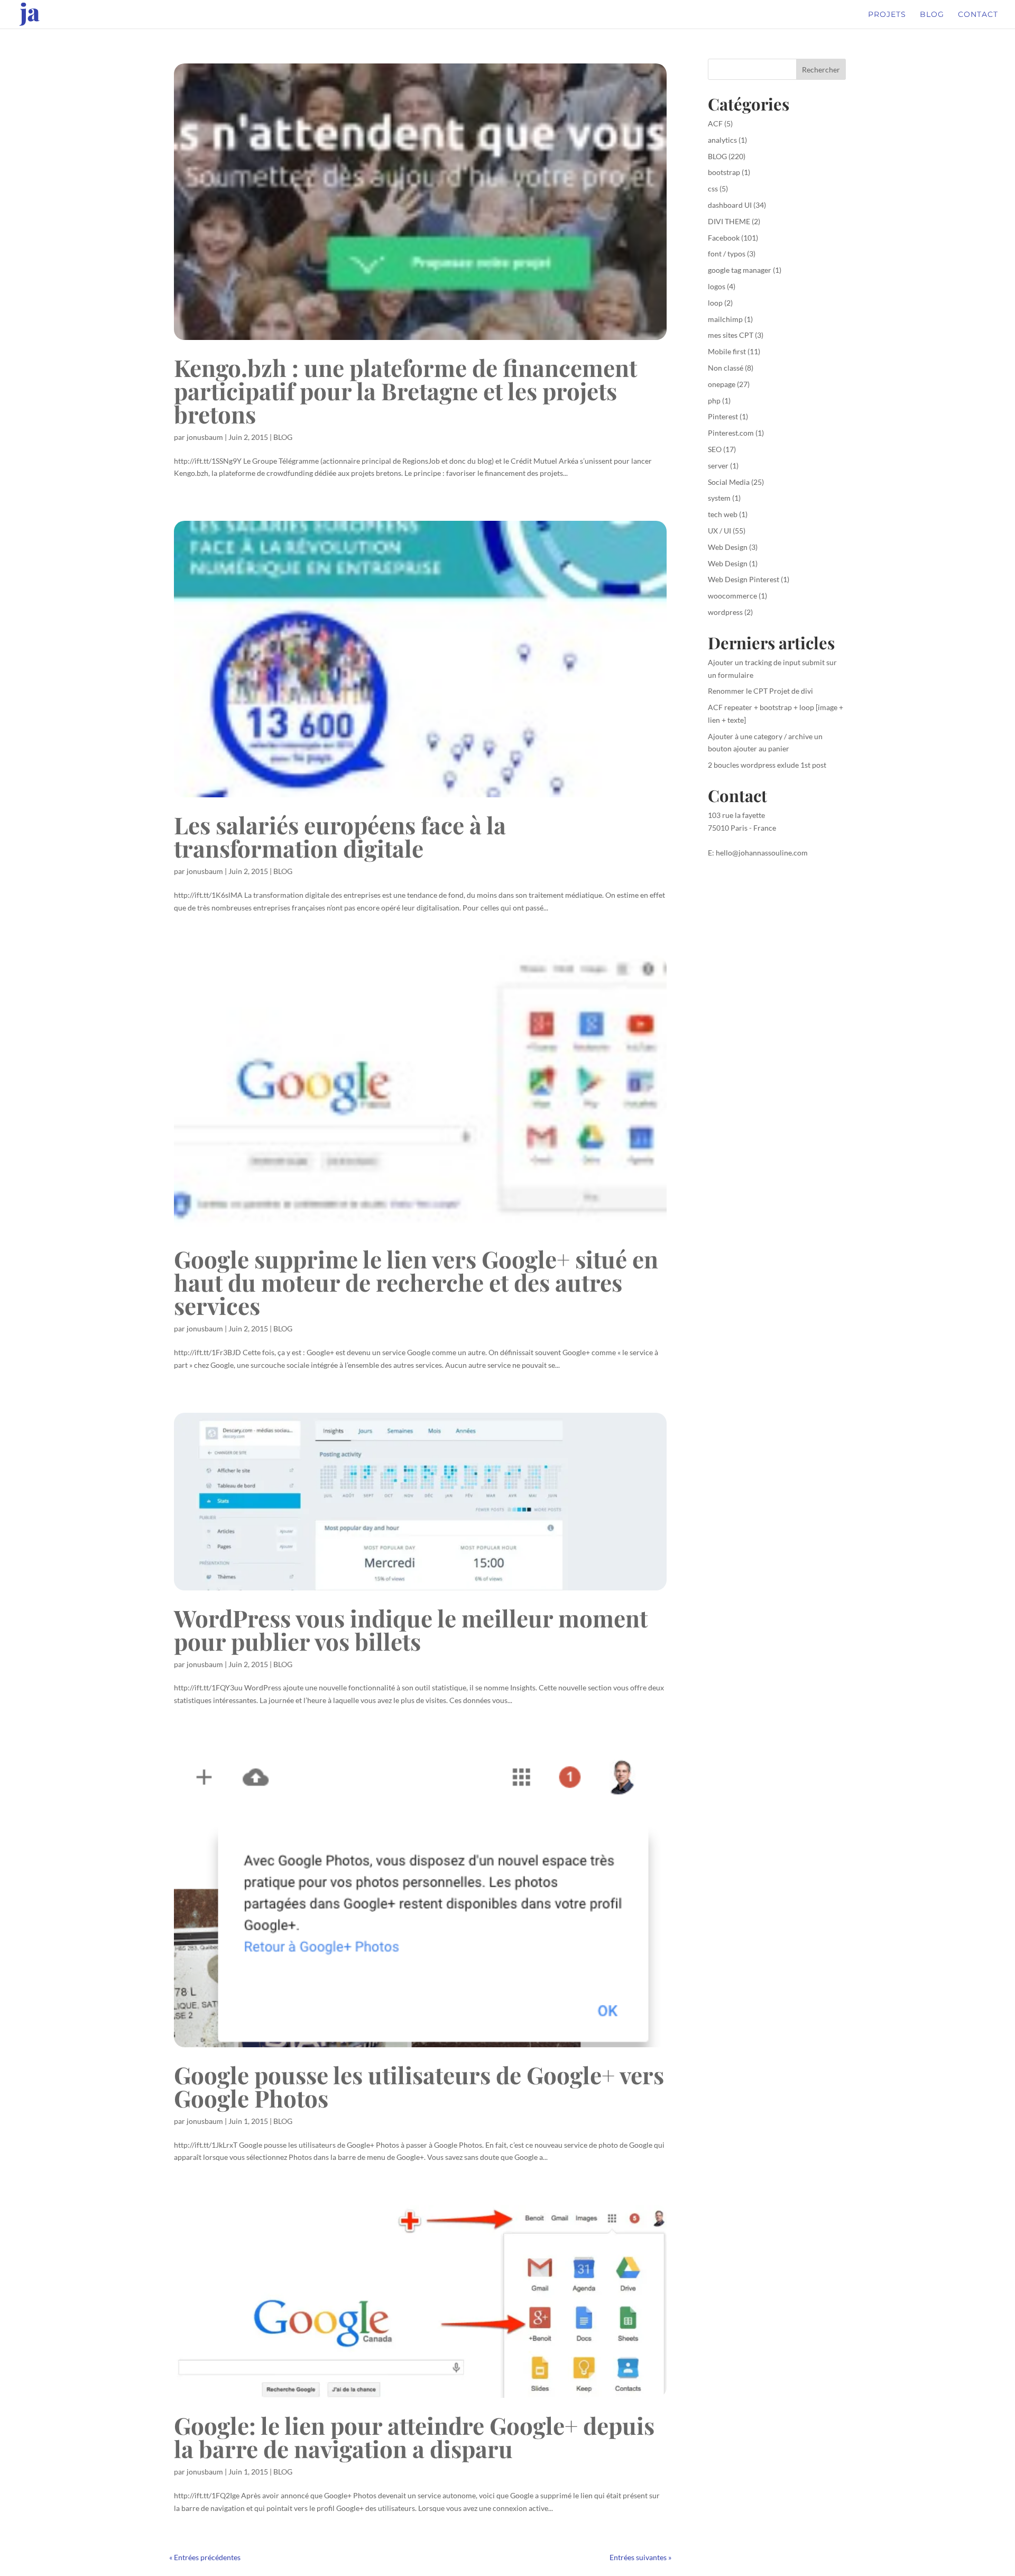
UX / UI (719, 531)
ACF (715, 123)
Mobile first (727, 351)
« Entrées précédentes (205, 2557)
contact (978, 15)
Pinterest (723, 416)
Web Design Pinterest (744, 579)
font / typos (727, 254)
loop (715, 303)
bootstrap (724, 172)
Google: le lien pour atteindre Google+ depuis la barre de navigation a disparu (414, 2437)
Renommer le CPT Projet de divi (760, 691)
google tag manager (740, 270)
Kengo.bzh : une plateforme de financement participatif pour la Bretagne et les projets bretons (405, 390)
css (713, 188)
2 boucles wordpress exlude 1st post (767, 765)
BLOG (283, 437)
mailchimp (725, 319)
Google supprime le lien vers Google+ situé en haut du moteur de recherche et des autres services (416, 1282)
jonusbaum (205, 437)
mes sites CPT (731, 335)
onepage (722, 384)
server (718, 466)
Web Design (728, 547)
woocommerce (732, 596)
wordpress (725, 612)
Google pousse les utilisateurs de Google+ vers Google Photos (419, 2086)
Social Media (729, 482)
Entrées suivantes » (640, 2557)
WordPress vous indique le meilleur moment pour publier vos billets (411, 1629)
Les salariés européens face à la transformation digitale (340, 836)
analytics (722, 140)
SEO (715, 449)
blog (932, 15)
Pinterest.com (731, 433)
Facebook (724, 238)
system (719, 498)
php (714, 401)
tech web (723, 514)
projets (887, 15)
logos (717, 286)
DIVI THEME (729, 221)
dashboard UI (730, 205)
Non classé (726, 368)
